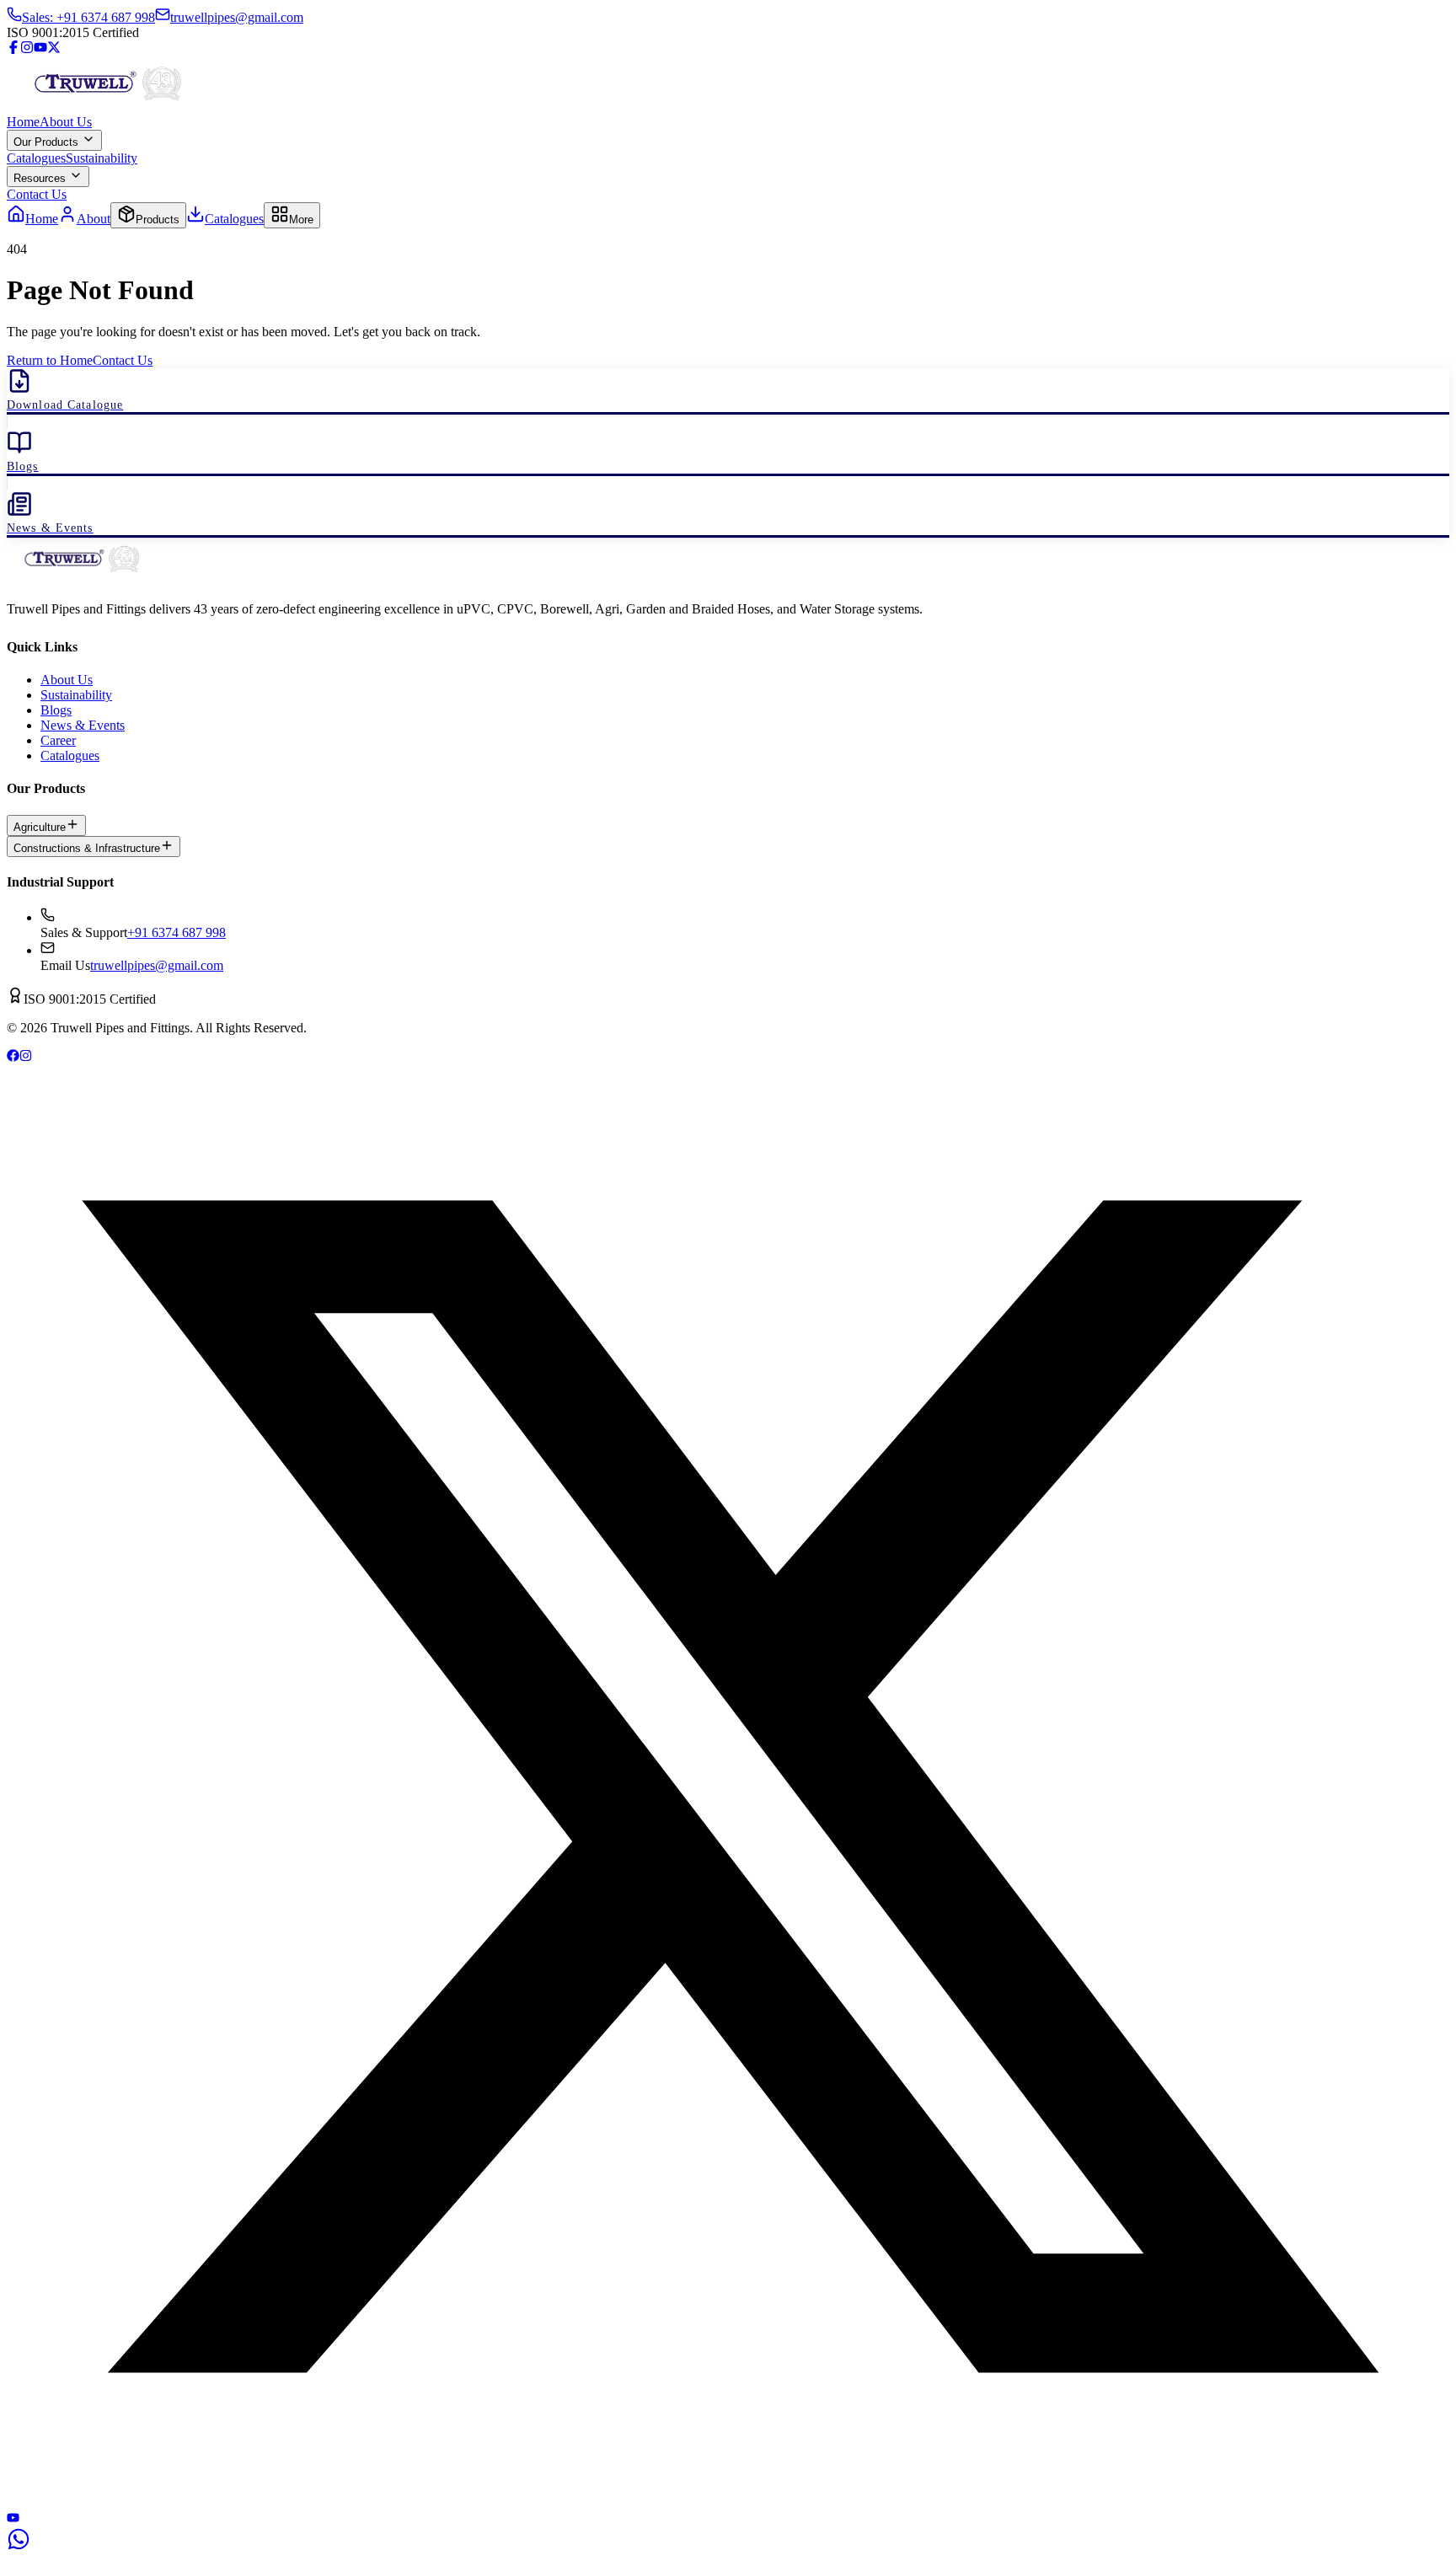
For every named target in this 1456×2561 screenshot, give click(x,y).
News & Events (83, 725)
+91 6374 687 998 (177, 932)
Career (58, 740)
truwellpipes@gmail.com (157, 965)
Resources (41, 178)
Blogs (56, 710)
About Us (66, 122)
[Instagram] (27, 49)
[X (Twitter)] (54, 49)
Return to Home (50, 360)
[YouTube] (40, 49)
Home (23, 122)
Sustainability (102, 158)
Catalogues (36, 158)
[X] (728, 2503)
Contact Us (37, 194)
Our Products (48, 142)
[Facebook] (13, 49)
